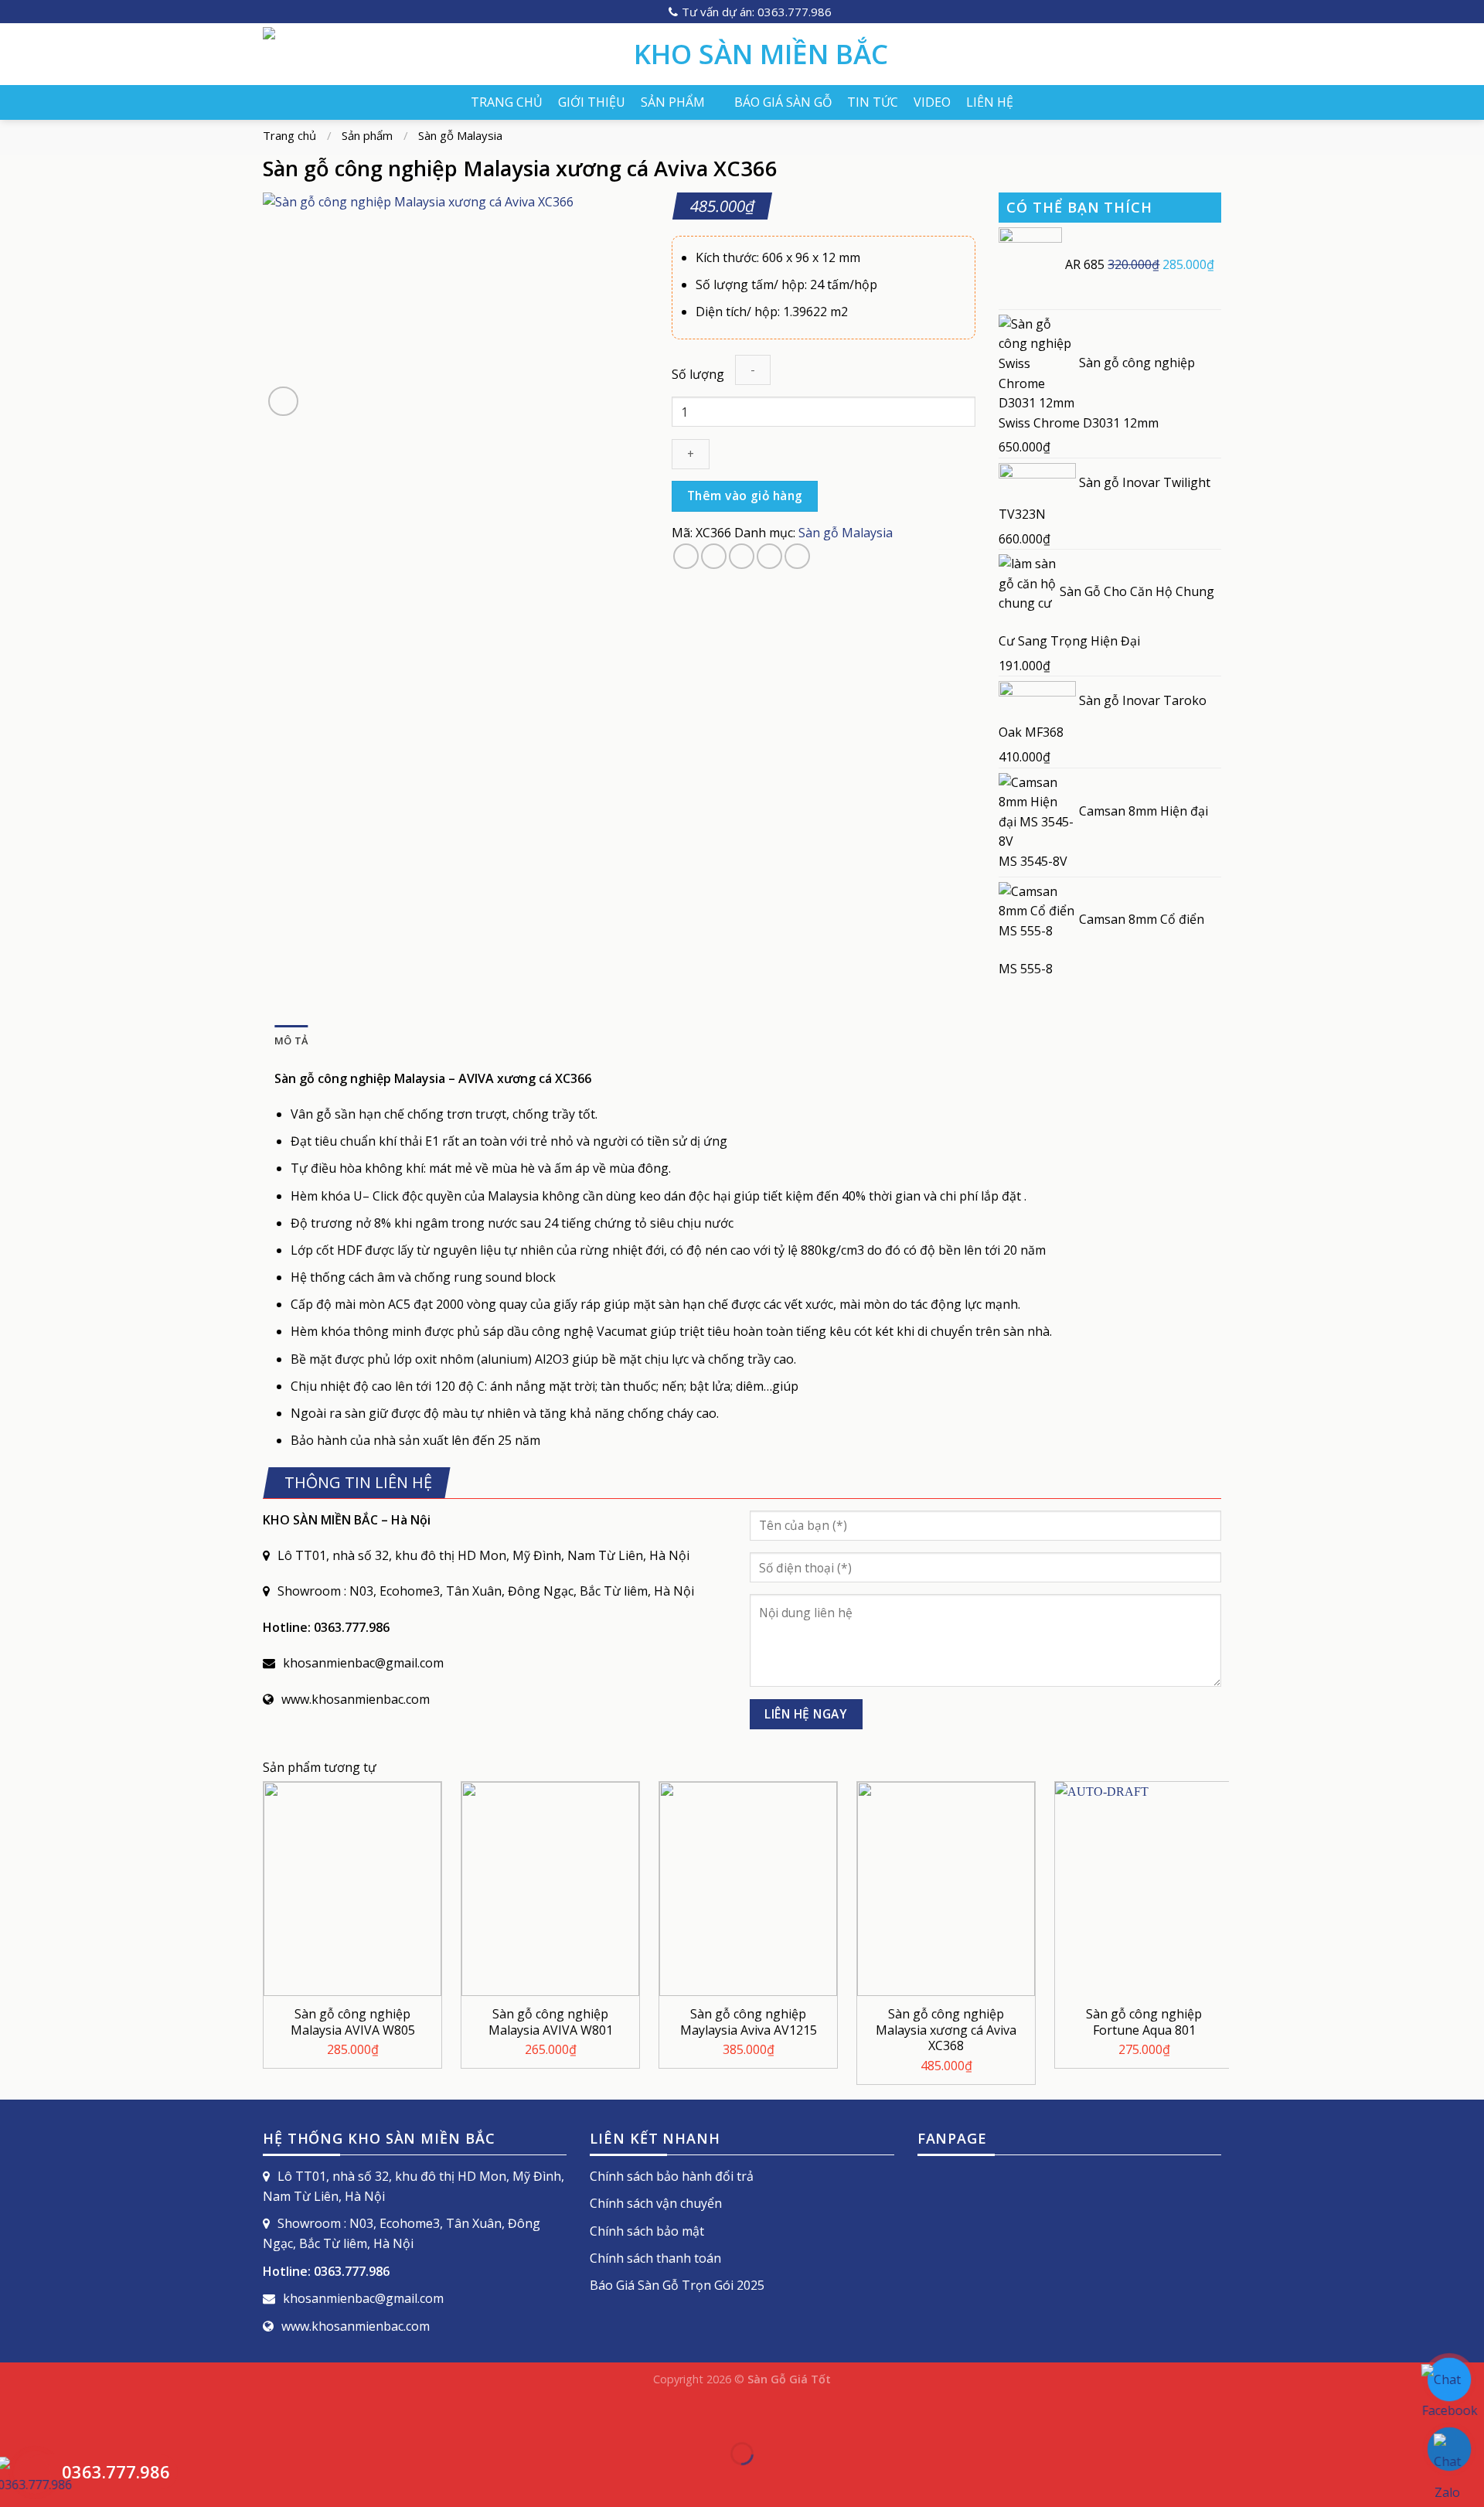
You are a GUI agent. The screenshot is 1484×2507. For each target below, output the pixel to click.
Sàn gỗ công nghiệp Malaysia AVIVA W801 (551, 2022)
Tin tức (873, 102)
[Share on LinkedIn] (797, 556)
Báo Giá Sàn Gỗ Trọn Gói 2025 (677, 2285)
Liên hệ (990, 102)
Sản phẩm (673, 102)
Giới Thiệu (592, 102)
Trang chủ (507, 102)
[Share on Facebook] (686, 556)
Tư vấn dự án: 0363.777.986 (757, 12)
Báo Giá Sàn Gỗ (783, 102)
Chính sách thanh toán (655, 2258)
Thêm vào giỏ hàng (745, 496)
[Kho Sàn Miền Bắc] (437, 54)
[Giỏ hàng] (1213, 54)
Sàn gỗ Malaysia (460, 135)
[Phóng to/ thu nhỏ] (61, 2415)
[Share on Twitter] (714, 556)
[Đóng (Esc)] (15, 2415)
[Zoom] (283, 402)
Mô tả (291, 1041)
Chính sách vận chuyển (656, 2203)
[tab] (291, 1041)
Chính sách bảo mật (647, 2231)
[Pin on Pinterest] (769, 556)
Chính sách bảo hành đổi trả (672, 2176)
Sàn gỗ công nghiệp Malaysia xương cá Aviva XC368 (946, 2030)
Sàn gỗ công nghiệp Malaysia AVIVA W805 (353, 2022)
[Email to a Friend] (742, 556)
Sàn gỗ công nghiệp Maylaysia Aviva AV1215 (749, 2022)
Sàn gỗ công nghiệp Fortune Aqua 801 (1144, 2022)
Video (932, 102)
